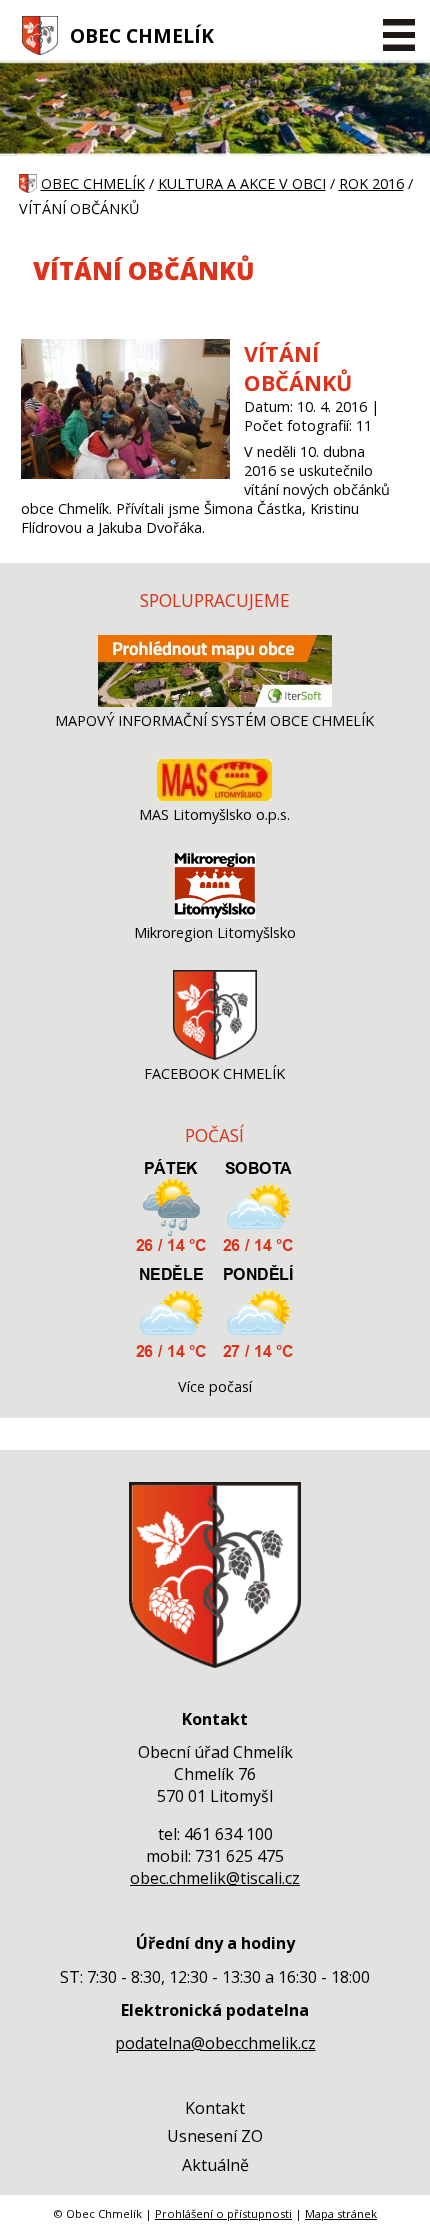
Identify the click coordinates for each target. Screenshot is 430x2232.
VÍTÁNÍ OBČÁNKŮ (298, 368)
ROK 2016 (371, 183)
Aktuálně (215, 2165)
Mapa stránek (341, 2213)
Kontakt (215, 2108)
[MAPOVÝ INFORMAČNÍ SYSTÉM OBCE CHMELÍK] (215, 701)
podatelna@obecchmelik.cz (215, 2043)
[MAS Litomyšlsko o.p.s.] (214, 795)
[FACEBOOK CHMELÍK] (214, 1054)
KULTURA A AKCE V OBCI (242, 183)
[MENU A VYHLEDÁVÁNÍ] (398, 35)
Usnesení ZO (215, 2136)
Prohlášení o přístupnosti (223, 2213)
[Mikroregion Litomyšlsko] (215, 913)
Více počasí (215, 1386)
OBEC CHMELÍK (142, 35)
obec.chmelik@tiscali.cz (215, 1878)
